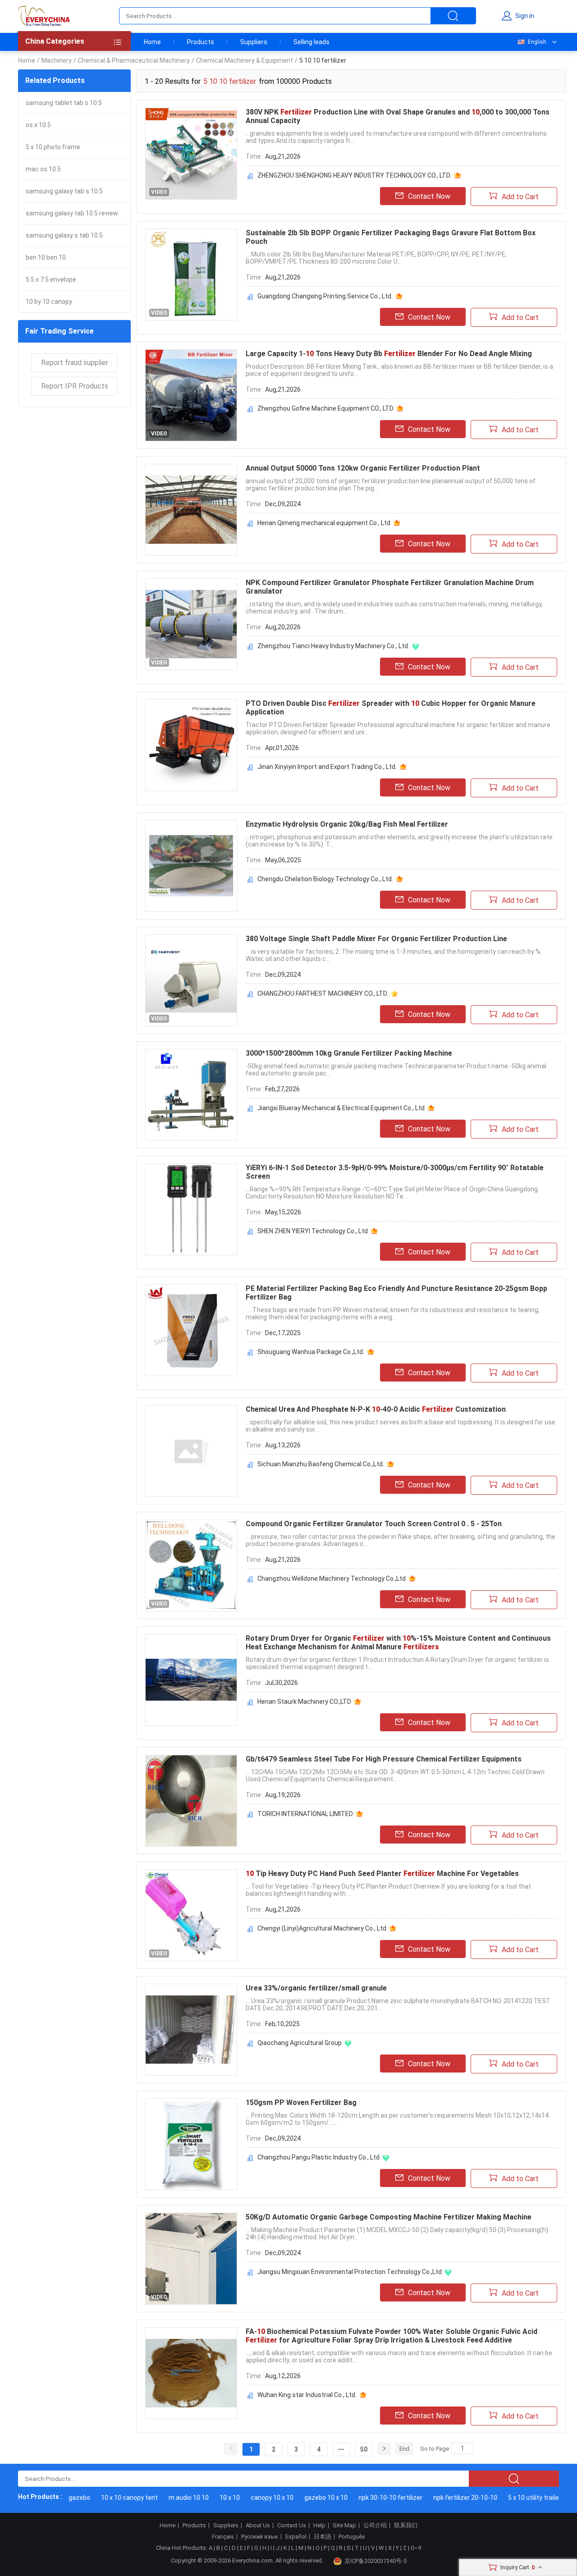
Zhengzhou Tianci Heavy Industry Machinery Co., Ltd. (333, 646)
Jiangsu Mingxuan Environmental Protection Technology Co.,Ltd (350, 2272)
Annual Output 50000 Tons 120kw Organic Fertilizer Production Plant (363, 468)
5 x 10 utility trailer (514, 2498)
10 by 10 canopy (49, 302)
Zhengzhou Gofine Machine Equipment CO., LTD (325, 408)
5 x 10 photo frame (53, 147)
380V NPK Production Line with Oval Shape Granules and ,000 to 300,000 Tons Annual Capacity (398, 116)
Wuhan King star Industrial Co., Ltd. (307, 2395)
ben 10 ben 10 (46, 257)
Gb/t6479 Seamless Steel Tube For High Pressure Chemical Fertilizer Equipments (384, 1759)
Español (296, 2537)
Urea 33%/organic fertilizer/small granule (316, 1988)
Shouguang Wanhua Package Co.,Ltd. (311, 1352)
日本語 (323, 2537)
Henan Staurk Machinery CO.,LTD (304, 1702)
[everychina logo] (44, 16)
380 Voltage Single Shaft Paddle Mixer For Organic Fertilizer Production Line (376, 939)
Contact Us (292, 2526)
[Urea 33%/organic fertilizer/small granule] (191, 2030)
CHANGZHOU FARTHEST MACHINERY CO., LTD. (323, 993)
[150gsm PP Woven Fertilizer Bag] (191, 2144)
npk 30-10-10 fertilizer (370, 2498)
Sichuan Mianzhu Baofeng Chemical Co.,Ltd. (321, 1464)
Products (201, 42)
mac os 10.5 (43, 169)
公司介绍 (375, 2526)
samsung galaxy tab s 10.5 (64, 191)
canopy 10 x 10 (252, 2498)
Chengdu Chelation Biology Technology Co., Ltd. (325, 879)
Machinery (57, 60)
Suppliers (254, 42)
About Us (258, 2526)
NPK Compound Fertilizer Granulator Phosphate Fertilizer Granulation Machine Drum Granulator (390, 587)
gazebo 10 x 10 (306, 2498)
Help (319, 2526)
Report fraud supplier (75, 363)
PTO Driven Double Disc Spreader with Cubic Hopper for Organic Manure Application (391, 708)
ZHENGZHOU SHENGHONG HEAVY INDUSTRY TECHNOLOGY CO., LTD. (354, 175)
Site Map (344, 2526)
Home (152, 42)
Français (223, 2537)
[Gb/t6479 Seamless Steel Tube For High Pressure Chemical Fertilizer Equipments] (191, 1801)
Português (352, 2537)
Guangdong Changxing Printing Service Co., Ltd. (325, 296)
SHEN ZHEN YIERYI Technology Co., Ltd (313, 1231)
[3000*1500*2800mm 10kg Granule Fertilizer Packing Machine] (191, 1095)
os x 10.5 (38, 125)
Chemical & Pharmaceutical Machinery (134, 60)
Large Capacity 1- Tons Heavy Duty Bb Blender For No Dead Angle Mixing (389, 354)
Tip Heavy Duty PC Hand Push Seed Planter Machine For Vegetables (382, 1874)
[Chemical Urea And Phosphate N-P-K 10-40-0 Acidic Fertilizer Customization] (191, 1451)
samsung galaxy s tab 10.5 (64, 235)
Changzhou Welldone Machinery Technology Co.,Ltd (332, 1579)
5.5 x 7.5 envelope (51, 279)
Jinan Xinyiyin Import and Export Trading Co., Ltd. (327, 767)
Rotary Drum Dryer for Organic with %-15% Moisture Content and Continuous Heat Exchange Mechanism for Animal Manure (398, 1643)
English (537, 42)
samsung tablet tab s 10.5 (64, 103)
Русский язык (260, 2537)
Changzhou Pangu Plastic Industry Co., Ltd (318, 2157)
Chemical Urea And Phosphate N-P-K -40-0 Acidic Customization (376, 1409)
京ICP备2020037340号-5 (376, 2561)
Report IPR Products (75, 386)
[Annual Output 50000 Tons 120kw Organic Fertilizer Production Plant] (191, 510)
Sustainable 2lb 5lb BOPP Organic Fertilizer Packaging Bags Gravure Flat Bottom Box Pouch (391, 237)
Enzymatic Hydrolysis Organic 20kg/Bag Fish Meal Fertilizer (347, 824)
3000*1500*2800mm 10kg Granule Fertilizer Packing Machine (349, 1053)
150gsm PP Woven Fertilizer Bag (301, 2102)
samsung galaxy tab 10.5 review (72, 213)
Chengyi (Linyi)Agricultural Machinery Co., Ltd (322, 1928)
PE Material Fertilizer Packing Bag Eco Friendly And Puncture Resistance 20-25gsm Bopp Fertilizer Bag (396, 1293)
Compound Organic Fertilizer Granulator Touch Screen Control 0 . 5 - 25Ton (374, 1524)
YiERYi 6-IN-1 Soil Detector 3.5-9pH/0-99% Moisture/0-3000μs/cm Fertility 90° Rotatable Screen (395, 1172)
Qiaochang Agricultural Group (300, 2043)
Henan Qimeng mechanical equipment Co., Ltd (324, 523)
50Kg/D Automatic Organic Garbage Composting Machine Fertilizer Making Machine (389, 2217)
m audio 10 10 (168, 2498)
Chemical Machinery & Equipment (245, 60)
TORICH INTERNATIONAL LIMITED (305, 1814)
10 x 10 (209, 2498)
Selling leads (311, 42)
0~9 (416, 2548)
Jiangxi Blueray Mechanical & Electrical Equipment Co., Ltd (341, 1108)
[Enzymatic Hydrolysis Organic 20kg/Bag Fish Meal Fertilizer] (191, 866)
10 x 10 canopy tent (109, 2498)
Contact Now (429, 196)
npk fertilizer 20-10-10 (445, 2498)
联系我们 (406, 2526)
